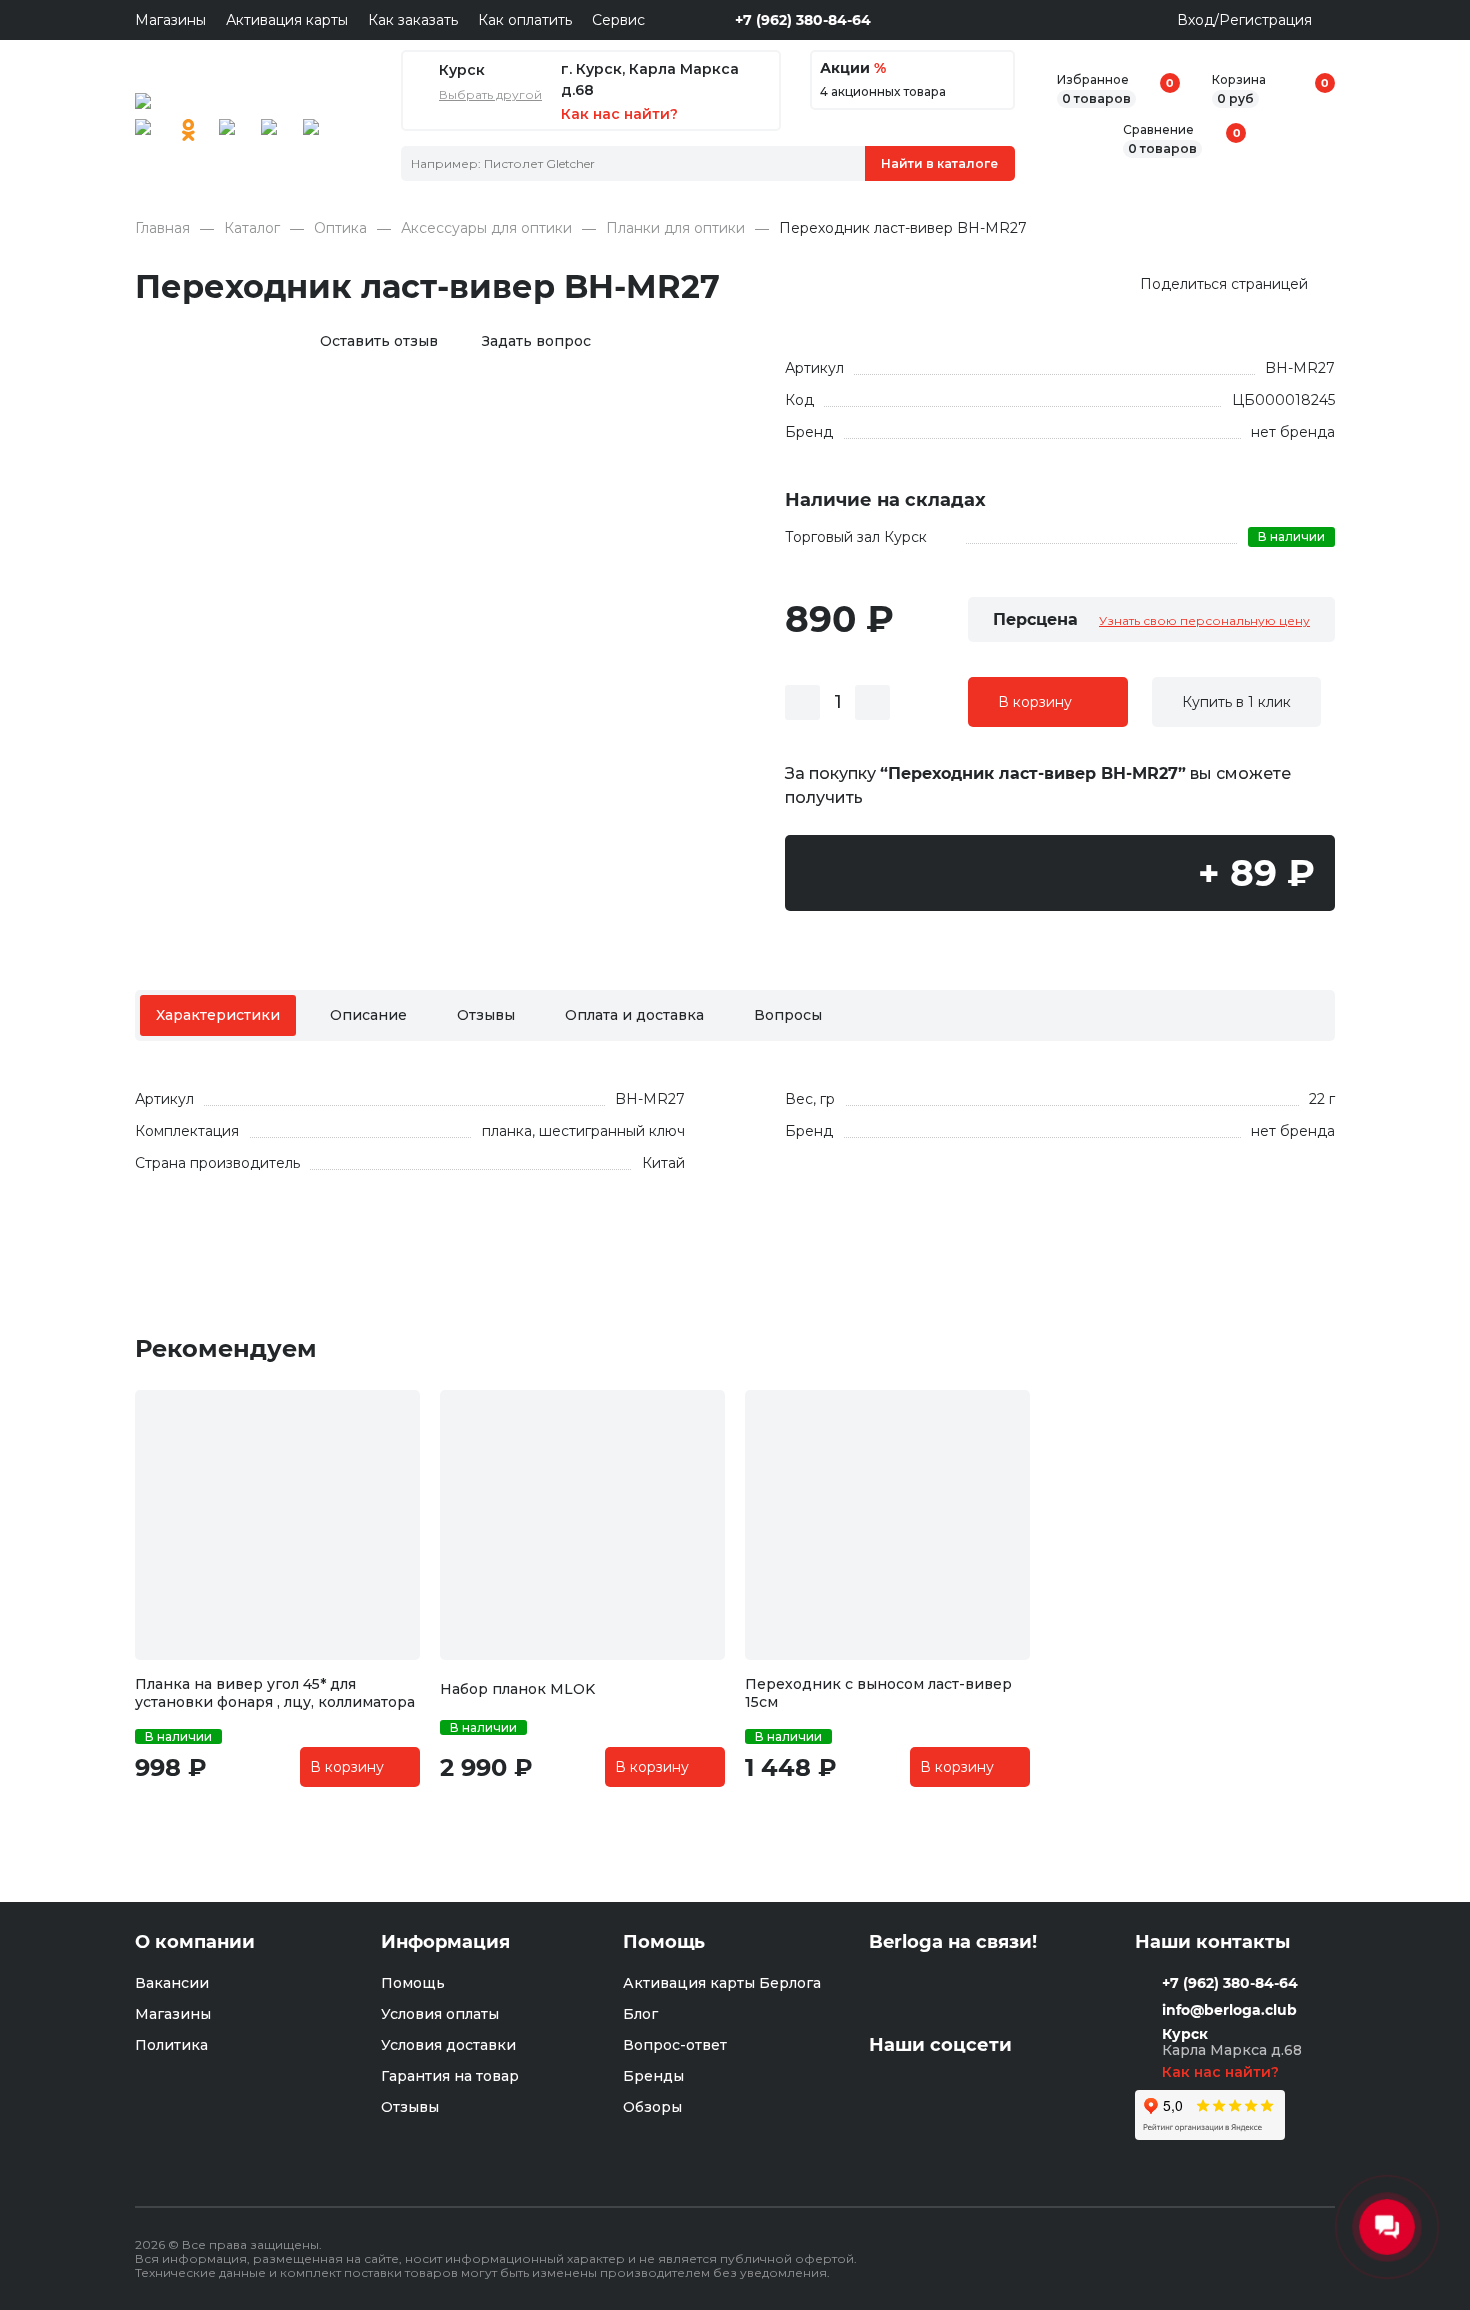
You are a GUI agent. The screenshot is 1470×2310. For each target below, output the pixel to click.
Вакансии (172, 1983)
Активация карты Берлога (722, 1983)
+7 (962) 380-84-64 (803, 20)
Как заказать (413, 20)
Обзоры (652, 2107)
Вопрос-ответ (675, 2045)
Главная (162, 228)
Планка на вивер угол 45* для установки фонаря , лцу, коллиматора (275, 1693)
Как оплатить (525, 20)
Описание (368, 1015)
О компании (195, 1942)
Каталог (252, 228)
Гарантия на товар (450, 2076)
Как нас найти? (1222, 2072)
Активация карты (287, 20)
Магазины (170, 20)
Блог (640, 2014)
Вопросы (788, 1015)
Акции (853, 68)
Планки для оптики (675, 228)
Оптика (340, 228)
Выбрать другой (490, 95)
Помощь (413, 1983)
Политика (171, 2045)
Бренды (653, 2076)
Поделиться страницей (1224, 284)
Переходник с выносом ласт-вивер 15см (878, 1693)
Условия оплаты (440, 2014)
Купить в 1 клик (1236, 702)
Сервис (618, 20)
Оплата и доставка (634, 1015)
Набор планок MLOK (517, 1689)
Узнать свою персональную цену (1204, 620)
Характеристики (218, 1015)
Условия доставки (448, 2045)
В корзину (1035, 702)
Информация (445, 1942)
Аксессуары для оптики (486, 228)
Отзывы (486, 1015)
